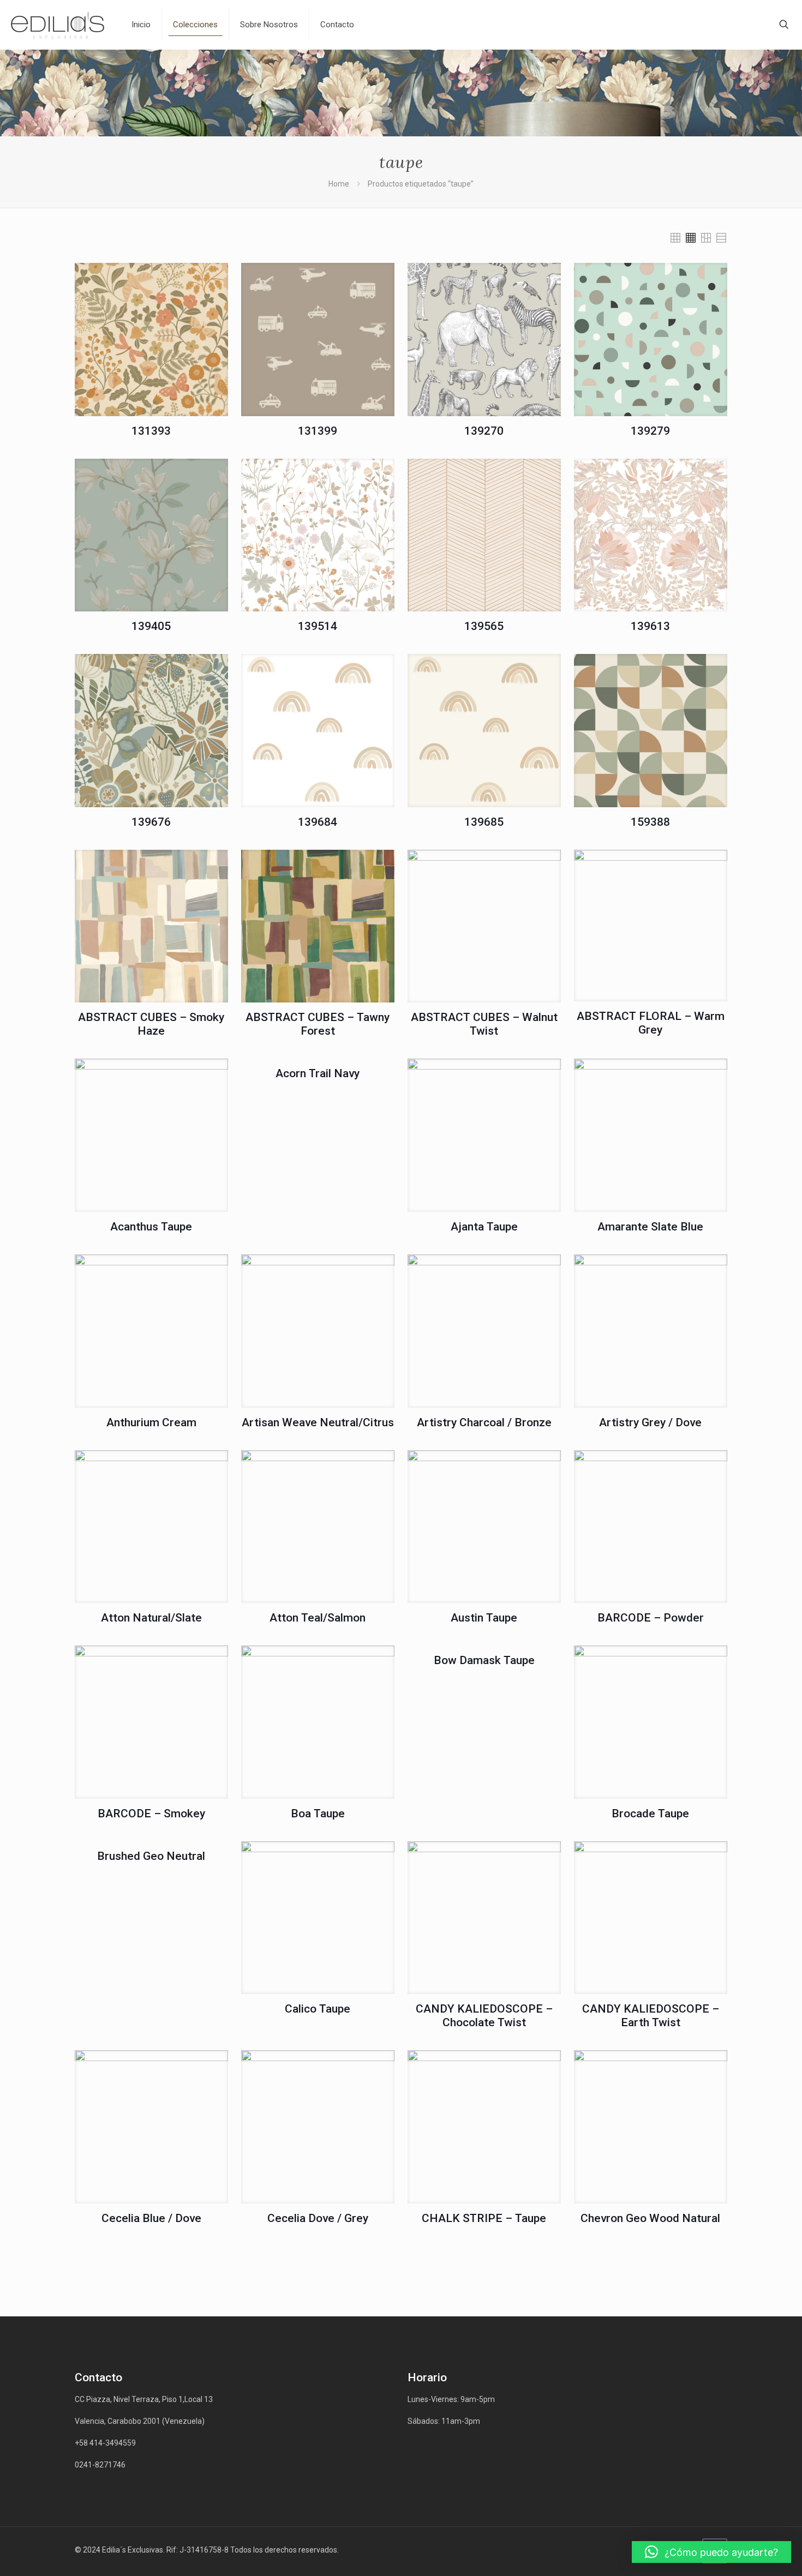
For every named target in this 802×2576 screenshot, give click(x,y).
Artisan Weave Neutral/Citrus (318, 1422)
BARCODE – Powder (651, 1618)
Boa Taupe (318, 1814)
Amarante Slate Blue (650, 1227)
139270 (484, 431)
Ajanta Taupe (484, 1227)
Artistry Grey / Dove (650, 1422)
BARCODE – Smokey (151, 1814)
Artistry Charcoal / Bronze (484, 1422)
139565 (484, 626)
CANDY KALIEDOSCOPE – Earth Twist (651, 2016)
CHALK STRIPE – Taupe (484, 2218)
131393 (151, 431)
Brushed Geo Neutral (151, 1856)
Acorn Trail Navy (318, 1073)
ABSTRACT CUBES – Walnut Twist (484, 1024)
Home (339, 184)
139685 (484, 822)
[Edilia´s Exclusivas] (58, 25)
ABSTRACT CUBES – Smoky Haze (151, 1024)
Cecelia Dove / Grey (318, 2218)
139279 (650, 431)
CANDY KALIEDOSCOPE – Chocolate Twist (484, 2016)
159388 (650, 822)
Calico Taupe (318, 2009)
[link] (675, 238)
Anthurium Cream (151, 1422)
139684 (318, 822)
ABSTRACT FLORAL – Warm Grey (651, 1023)
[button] (711, 2552)
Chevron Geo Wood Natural (650, 2218)
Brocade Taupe (650, 1814)
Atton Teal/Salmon (318, 1618)
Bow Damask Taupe (484, 1660)
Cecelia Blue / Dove (151, 2218)
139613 (650, 626)
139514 (318, 626)
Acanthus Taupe (151, 1227)
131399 (318, 431)
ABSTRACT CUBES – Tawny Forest (318, 1024)
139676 (151, 822)
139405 (151, 626)
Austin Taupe (484, 1618)
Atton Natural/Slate (151, 1618)
